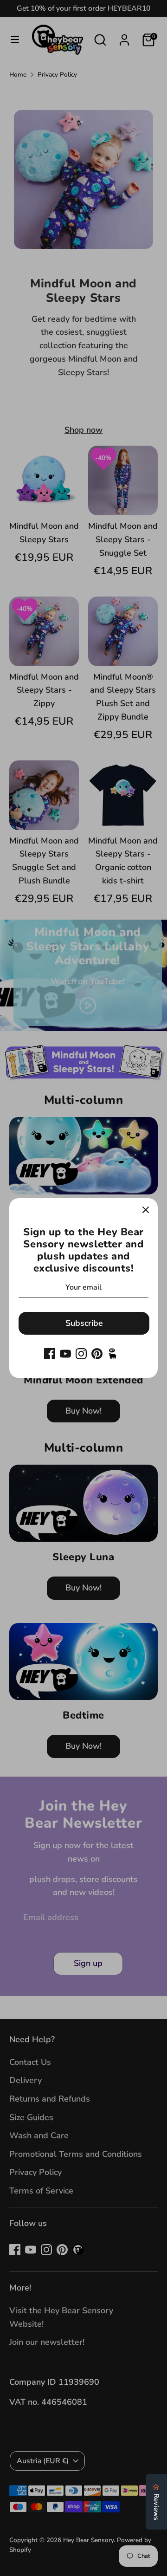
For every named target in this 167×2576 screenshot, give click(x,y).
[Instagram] (81, 1354)
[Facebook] (50, 1354)
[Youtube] (65, 1354)
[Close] (146, 1210)
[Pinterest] (97, 1354)
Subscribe (84, 1323)
